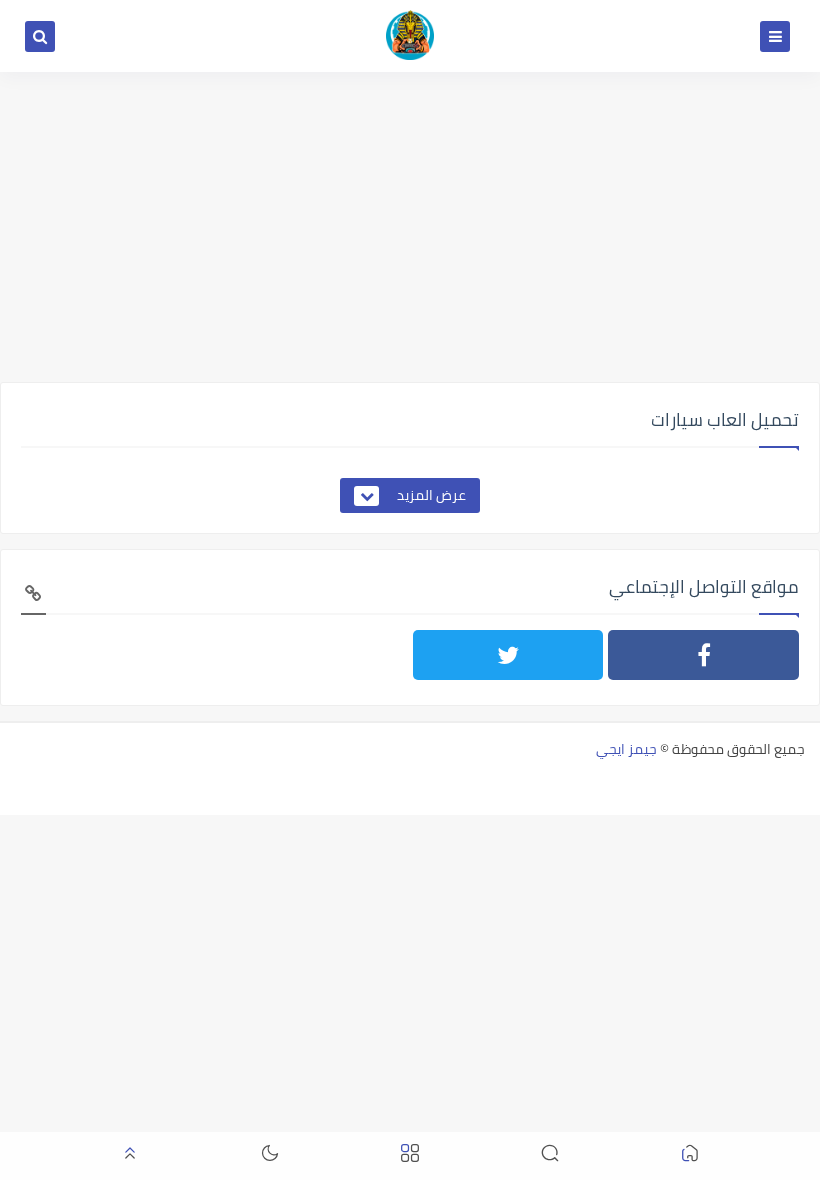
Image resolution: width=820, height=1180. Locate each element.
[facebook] (703, 655)
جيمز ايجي (626, 749)
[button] (690, 1156)
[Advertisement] (410, 227)
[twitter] (508, 655)
